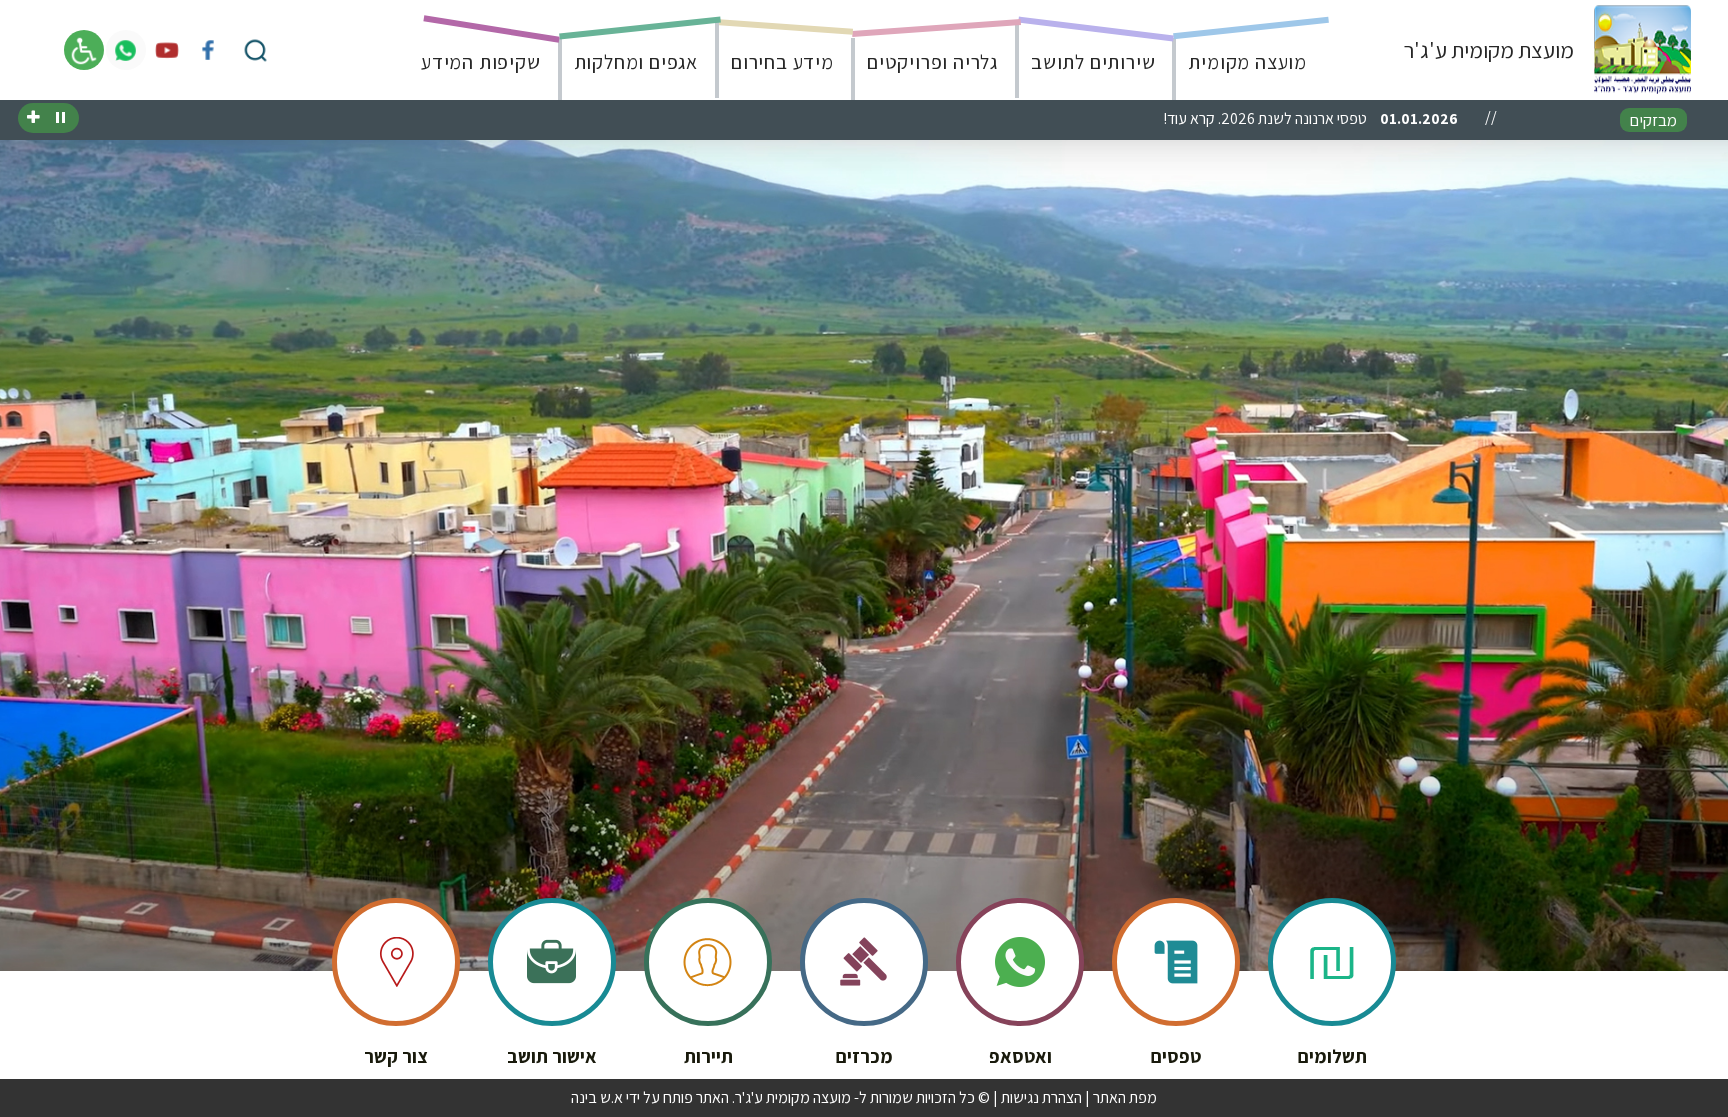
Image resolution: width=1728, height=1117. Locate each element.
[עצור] (61, 118)
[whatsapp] (126, 50)
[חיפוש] (256, 50)
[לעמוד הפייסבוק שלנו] (209, 50)
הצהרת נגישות (1041, 1097)
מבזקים (1653, 120)
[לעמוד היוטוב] (167, 50)
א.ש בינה (597, 1097)
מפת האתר (1125, 1097)
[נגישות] (84, 50)
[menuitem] (1240, 50)
